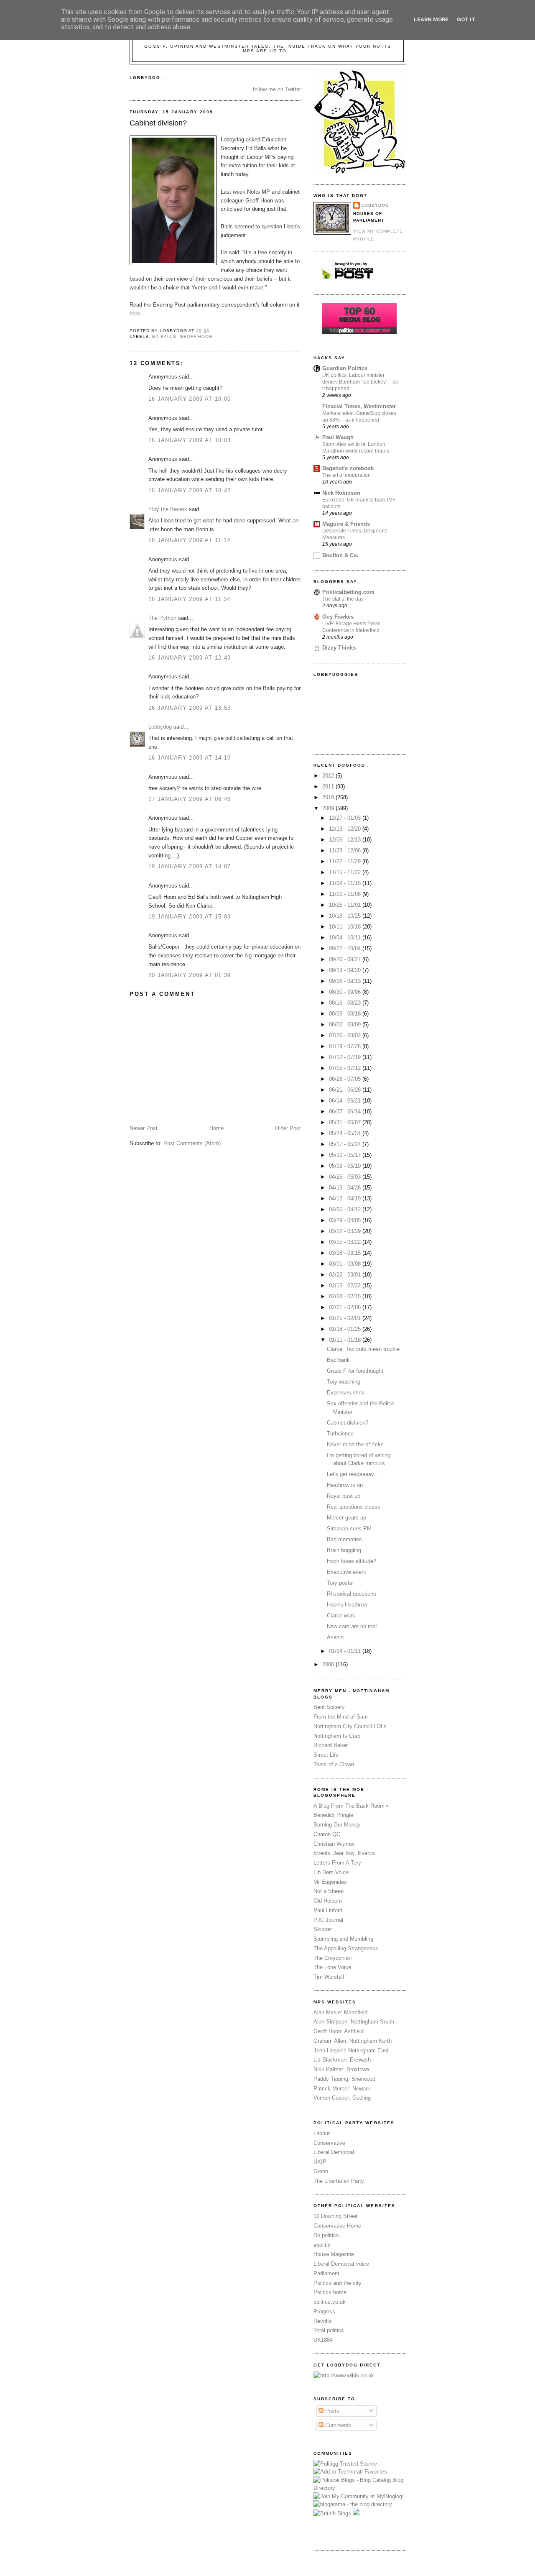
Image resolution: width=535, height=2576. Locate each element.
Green (321, 2171)
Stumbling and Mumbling (343, 1939)
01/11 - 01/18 (346, 1340)
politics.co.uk (330, 2302)
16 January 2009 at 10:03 (190, 440)
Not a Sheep (329, 1891)
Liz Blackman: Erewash (342, 2060)
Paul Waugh (338, 437)
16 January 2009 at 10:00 (190, 399)
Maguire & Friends (346, 524)
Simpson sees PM (349, 1528)
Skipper (323, 1929)
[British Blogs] (332, 2513)
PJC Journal (328, 1920)
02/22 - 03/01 (346, 1275)
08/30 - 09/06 (346, 992)
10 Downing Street (336, 2216)
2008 (329, 1664)
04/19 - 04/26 (346, 1188)
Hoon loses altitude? (352, 1561)
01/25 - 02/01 (346, 1318)
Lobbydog (160, 727)
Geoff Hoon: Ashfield (339, 2031)
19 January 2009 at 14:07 (190, 866)
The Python (162, 618)
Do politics (326, 2235)
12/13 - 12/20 (346, 829)
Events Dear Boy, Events (344, 1853)
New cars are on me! (352, 1626)
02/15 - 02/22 (346, 1285)
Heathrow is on (345, 1485)
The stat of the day (343, 599)
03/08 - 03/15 (346, 1253)
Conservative (329, 2143)
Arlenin (335, 1637)
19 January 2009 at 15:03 (190, 917)
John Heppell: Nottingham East (351, 2050)
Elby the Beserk (168, 509)
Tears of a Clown (334, 1764)
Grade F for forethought (355, 1371)
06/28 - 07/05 (346, 1079)
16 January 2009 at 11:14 (189, 540)
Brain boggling (344, 1550)
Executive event (346, 1572)
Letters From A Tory (337, 1863)
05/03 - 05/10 (346, 1166)
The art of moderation (346, 475)
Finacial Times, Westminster (359, 406)
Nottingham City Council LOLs (350, 1726)
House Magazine (334, 2254)
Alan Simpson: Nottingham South (354, 2022)
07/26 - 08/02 (346, 1035)
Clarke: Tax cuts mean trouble (363, 1349)
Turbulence (340, 1434)
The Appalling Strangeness (346, 1948)
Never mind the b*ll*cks (355, 1444)
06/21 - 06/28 (346, 1090)
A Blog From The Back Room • (351, 1806)
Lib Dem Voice (331, 1872)
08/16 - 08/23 (346, 1003)
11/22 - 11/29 (346, 861)
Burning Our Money (337, 1825)
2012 (329, 776)
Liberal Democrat (334, 2152)
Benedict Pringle (333, 1815)
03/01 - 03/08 (346, 1264)
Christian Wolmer (334, 1844)
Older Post (288, 1128)
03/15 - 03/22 (346, 1242)
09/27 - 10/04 (346, 948)
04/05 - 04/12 (346, 1209)
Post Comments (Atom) (192, 1143)
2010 (329, 797)
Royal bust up (344, 1496)
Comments (338, 2425)
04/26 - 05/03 (346, 1177)
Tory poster (340, 1583)
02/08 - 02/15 (346, 1296)
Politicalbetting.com (348, 592)
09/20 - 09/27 (346, 959)
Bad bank (338, 1360)
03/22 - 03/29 (346, 1231)
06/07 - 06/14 (346, 1111)
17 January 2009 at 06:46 (190, 799)
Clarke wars (341, 1615)
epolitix (322, 2245)
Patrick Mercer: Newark (342, 2089)
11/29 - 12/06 (346, 851)
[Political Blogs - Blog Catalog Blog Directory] (359, 2488)
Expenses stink (346, 1393)
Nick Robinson (341, 493)
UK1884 (323, 2340)
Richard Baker (331, 1745)
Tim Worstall (329, 1977)
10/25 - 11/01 (346, 905)
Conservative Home (337, 2226)
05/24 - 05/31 (346, 1133)
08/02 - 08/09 (346, 1025)
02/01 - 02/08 (346, 1307)
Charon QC (327, 1834)
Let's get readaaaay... (353, 1474)
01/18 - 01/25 (346, 1329)
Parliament (326, 2273)
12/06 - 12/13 (346, 840)
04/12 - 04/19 (346, 1198)
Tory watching (344, 1382)
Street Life (326, 1755)
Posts (331, 2411)
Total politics (329, 2330)
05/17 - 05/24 (346, 1144)
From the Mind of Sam (341, 1717)
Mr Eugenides (330, 1882)
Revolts (323, 2321)
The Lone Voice (332, 1967)
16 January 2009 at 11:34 (189, 599)
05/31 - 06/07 (346, 1122)
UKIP (320, 2162)
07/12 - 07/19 (346, 1057)
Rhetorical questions (352, 1594)
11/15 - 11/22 (346, 872)
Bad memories (344, 1539)
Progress (324, 2311)
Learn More (431, 19)
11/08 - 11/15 (346, 883)
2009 (329, 808)
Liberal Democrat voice (341, 2264)
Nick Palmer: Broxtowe (341, 2069)
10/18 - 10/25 (346, 916)
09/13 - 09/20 (346, 970)
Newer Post (144, 1128)
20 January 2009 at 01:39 (190, 975)
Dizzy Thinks (339, 648)
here (135, 313)
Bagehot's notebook (348, 468)
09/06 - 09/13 (346, 981)
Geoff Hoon (196, 336)
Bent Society (329, 1707)
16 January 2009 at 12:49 (190, 658)
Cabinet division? (158, 123)
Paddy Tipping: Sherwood (344, 2079)
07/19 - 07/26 (346, 1046)
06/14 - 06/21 (346, 1101)
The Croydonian (332, 1958)
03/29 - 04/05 (346, 1220)
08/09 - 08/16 (346, 1014)
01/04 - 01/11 (346, 1651)
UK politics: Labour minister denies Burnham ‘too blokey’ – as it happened (360, 382)
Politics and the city (338, 2283)
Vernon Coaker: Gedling (342, 2098)
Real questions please (354, 1507)
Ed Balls (164, 336)
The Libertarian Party (339, 2181)
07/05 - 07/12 (346, 1068)
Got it (466, 19)
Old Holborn (328, 1901)
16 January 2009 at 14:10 (190, 758)
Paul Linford (328, 1910)
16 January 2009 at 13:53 (190, 708)
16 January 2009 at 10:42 (190, 490)
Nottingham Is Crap (337, 1736)
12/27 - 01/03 (346, 818)
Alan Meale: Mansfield (340, 2012)
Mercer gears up (346, 1518)
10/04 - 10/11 (346, 938)
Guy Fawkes (338, 617)
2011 (329, 787)
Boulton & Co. (340, 555)
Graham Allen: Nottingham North (353, 2041)
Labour (322, 2133)
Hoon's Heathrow (347, 1605)
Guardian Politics (345, 368)
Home (217, 1128)
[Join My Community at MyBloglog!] (359, 2496)
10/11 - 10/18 (346, 927)
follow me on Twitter (277, 89)
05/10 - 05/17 (346, 1155)
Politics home (330, 2292)
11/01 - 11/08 (346, 894)
